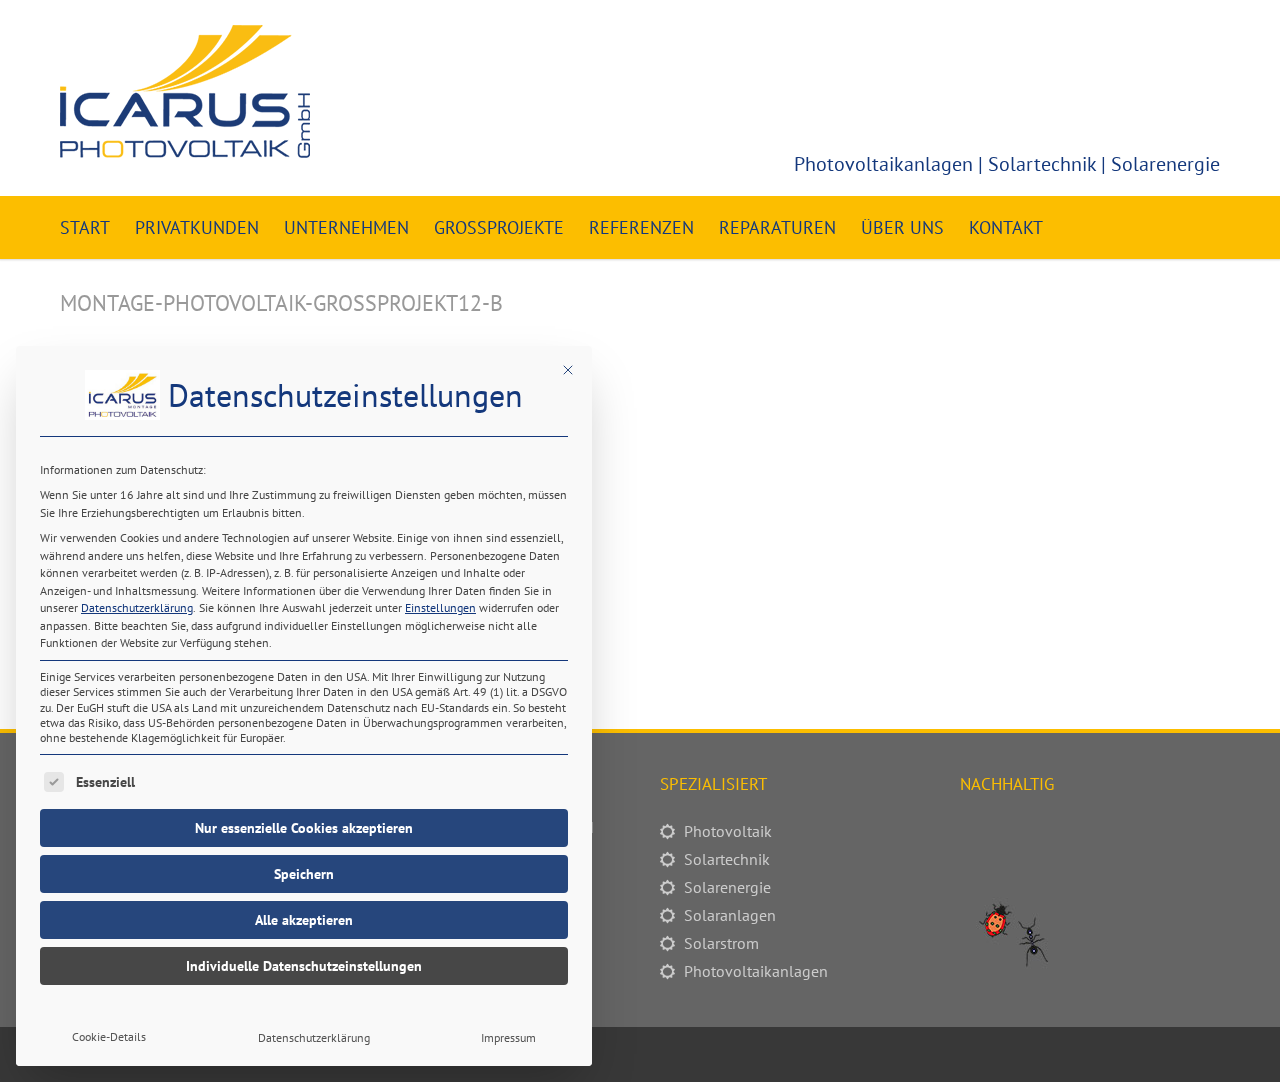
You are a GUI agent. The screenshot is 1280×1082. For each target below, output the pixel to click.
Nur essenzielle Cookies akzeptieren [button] (304, 828)
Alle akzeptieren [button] (304, 920)
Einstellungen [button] (440, 607)
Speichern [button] (304, 874)
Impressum (508, 1037)
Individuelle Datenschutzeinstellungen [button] (304, 966)
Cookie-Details (109, 1036)
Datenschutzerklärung (137, 607)
